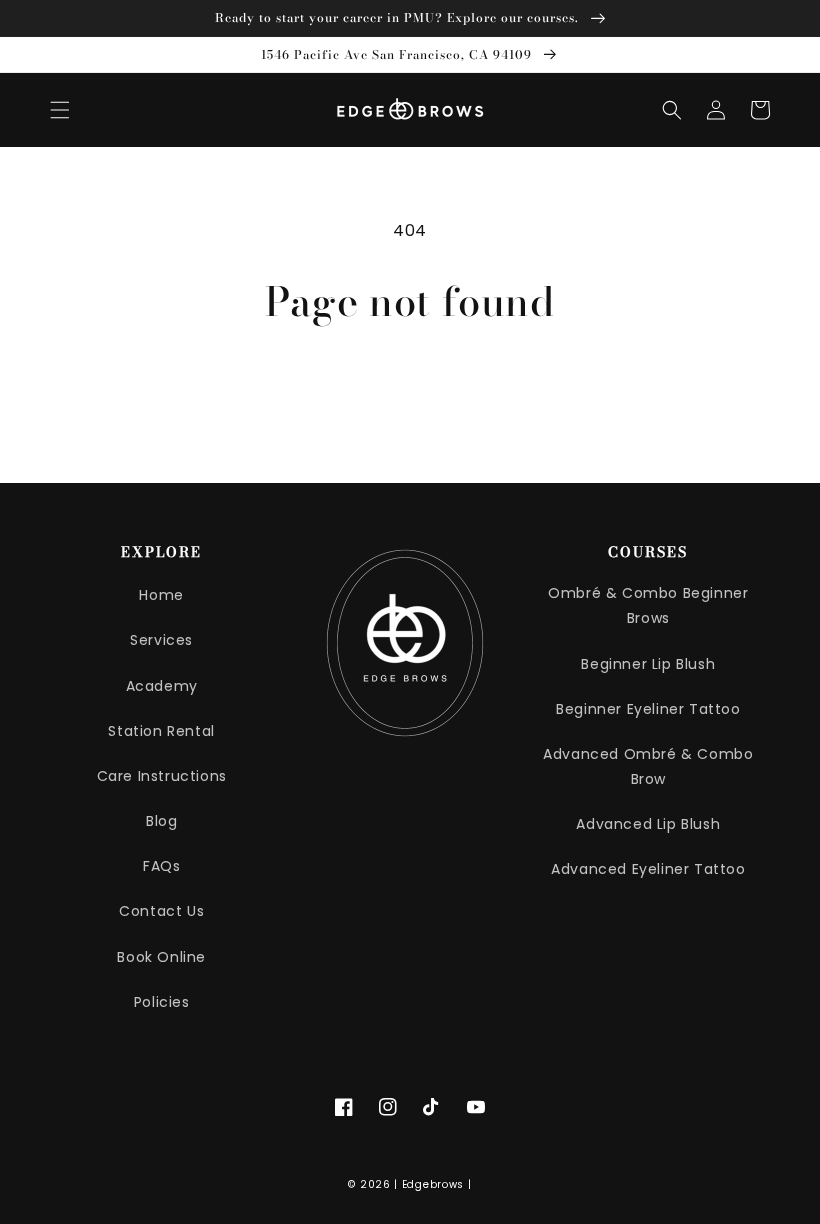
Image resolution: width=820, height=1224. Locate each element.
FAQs (161, 866)
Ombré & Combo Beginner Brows (648, 605)
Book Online (161, 957)
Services (161, 640)
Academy (162, 686)
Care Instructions (162, 776)
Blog (161, 821)
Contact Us (161, 911)
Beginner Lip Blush (648, 664)
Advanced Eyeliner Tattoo (648, 869)
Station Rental (161, 731)
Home (161, 595)
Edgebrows (433, 1184)
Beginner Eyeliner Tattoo (648, 709)
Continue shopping (410, 388)
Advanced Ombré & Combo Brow (648, 766)
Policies (162, 1002)
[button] (60, 110)
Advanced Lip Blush (648, 824)
